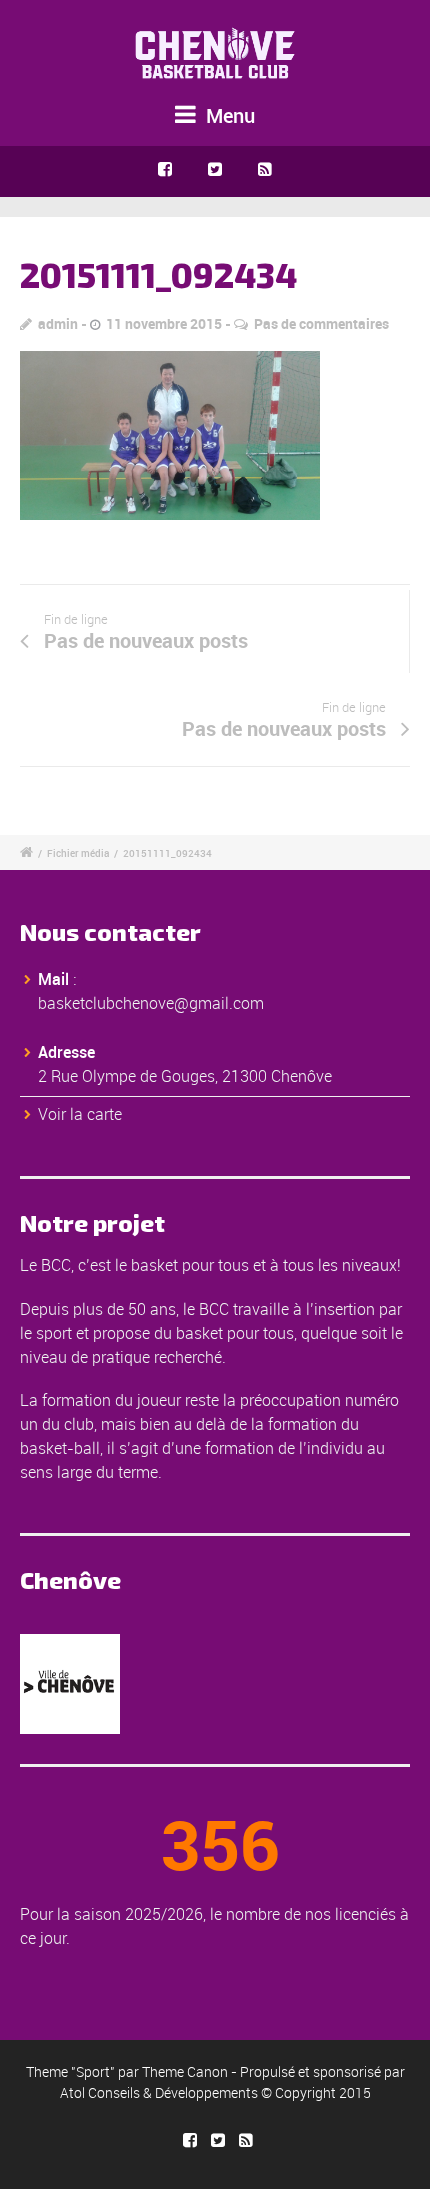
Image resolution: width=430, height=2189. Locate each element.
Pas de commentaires (321, 323)
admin (58, 323)
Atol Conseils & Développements (159, 2092)
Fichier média (78, 853)
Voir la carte (80, 1114)
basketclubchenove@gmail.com (151, 1003)
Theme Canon (185, 2071)
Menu (228, 115)
